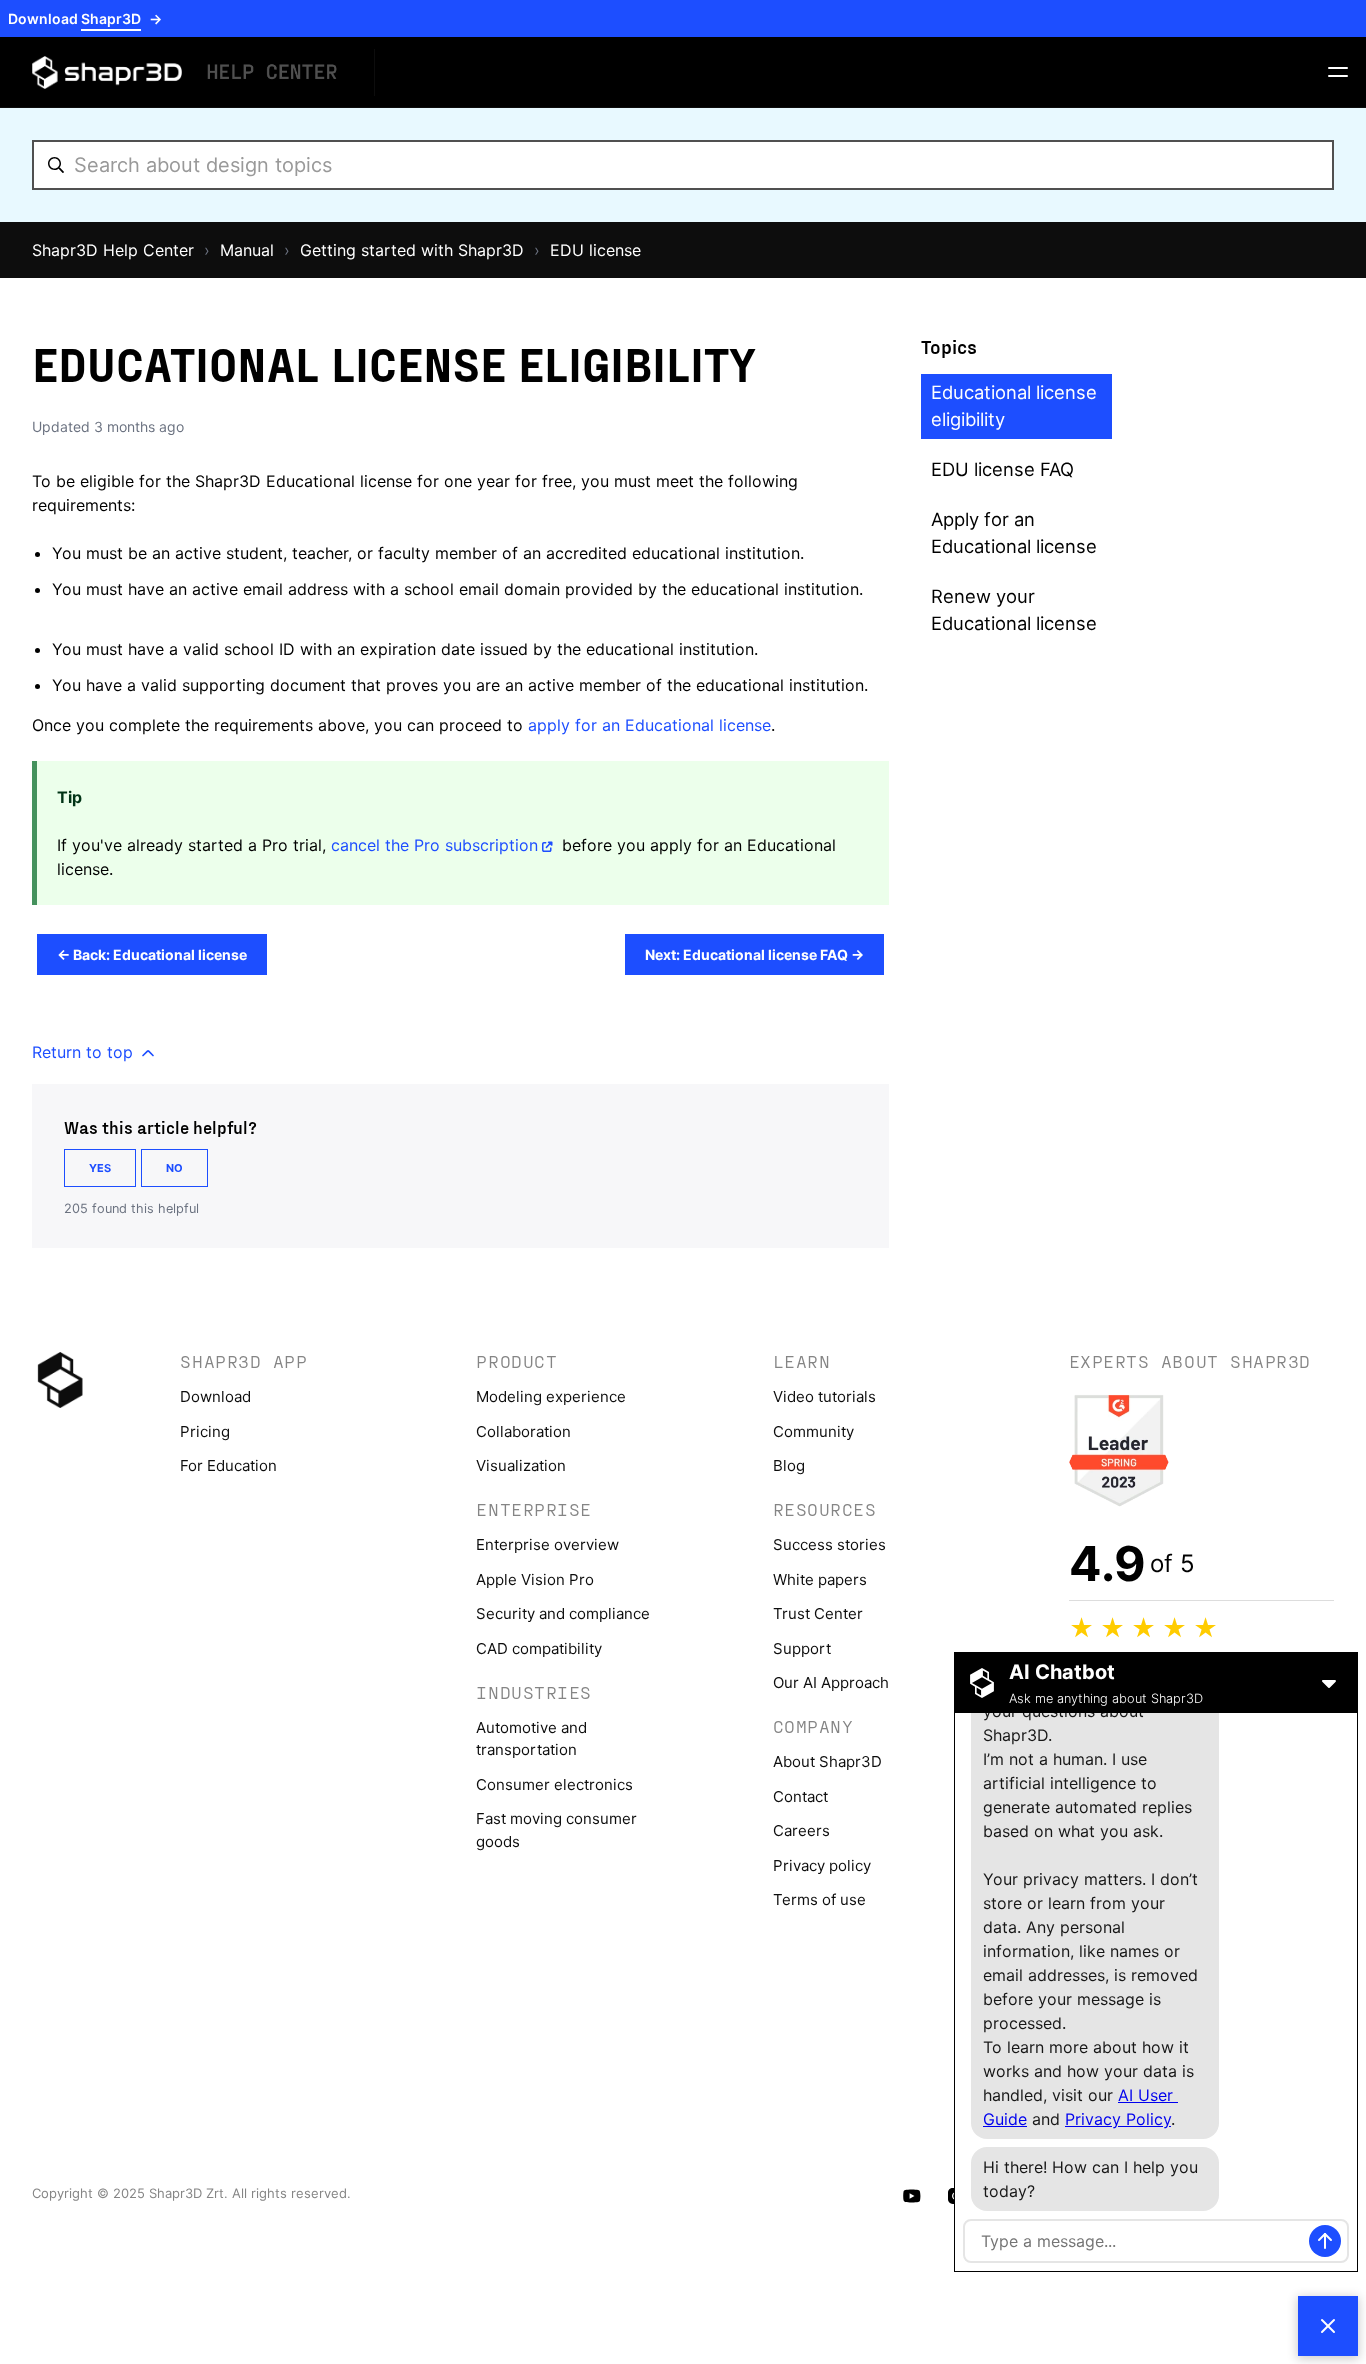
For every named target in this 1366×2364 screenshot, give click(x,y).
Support (802, 1648)
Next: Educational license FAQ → (754, 954)
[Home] (187, 72)
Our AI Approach (831, 1682)
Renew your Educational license (1014, 610)
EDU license (595, 250)
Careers (801, 1830)
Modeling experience (551, 1396)
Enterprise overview (547, 1544)
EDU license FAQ (1002, 469)
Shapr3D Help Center (113, 250)
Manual (247, 250)
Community (813, 1431)
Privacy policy (822, 1865)
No (174, 1168)
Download (215, 1396)
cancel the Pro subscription (434, 845)
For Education (228, 1465)
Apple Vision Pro (535, 1579)
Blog (789, 1465)
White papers (820, 1579)
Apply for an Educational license (1014, 533)
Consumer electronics (554, 1784)
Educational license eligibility (1014, 406)
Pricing (205, 1431)
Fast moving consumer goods (556, 1830)
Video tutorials (824, 1396)
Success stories (829, 1544)
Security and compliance (563, 1613)
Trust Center (818, 1613)
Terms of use (819, 1899)
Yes (100, 1168)
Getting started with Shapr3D (412, 250)
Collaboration (523, 1431)
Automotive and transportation (531, 1739)
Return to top (85, 1052)
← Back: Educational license (152, 954)
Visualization (521, 1465)
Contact (800, 1796)
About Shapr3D (827, 1761)
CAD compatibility (539, 1648)
